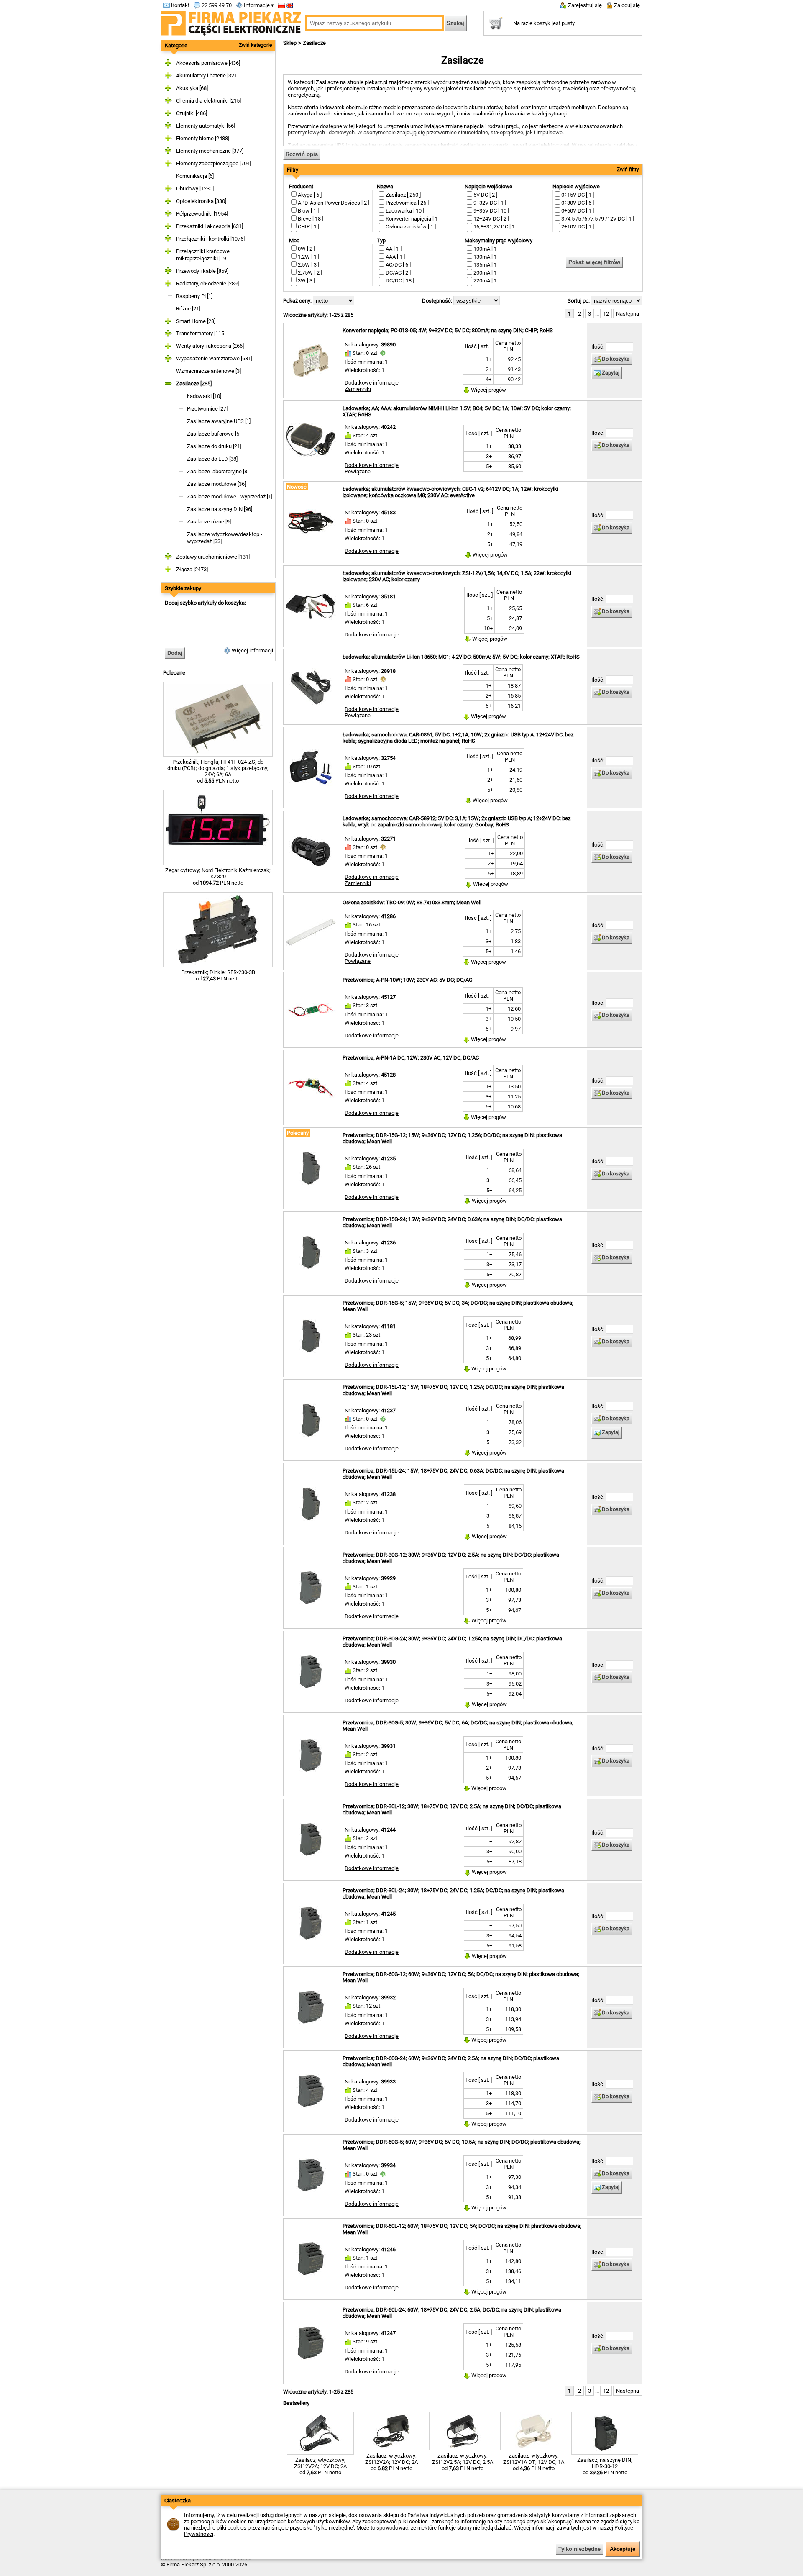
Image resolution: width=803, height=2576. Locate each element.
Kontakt (180, 5)
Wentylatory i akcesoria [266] (210, 346)
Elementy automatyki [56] (206, 126)
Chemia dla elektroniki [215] (208, 101)
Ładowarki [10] (204, 396)
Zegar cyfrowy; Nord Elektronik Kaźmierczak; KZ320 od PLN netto (218, 876)
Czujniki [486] (192, 113)
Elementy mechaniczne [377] (210, 151)
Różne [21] (188, 309)
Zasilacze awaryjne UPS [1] (219, 421)
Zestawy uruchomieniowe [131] (213, 557)
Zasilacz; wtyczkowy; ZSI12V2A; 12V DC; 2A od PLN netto (320, 2466)
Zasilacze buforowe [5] (214, 434)
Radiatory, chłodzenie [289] (207, 284)
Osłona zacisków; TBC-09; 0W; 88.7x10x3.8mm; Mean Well (412, 902)
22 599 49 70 (216, 5)
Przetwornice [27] (207, 409)
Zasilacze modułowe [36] (216, 484)
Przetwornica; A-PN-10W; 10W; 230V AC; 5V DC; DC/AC (407, 980)
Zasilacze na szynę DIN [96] (220, 509)
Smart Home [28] (196, 321)
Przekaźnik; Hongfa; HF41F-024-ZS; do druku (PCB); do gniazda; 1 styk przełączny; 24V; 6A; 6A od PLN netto (218, 771)
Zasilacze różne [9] (209, 522)
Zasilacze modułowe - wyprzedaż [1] (230, 496)
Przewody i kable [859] (202, 271)
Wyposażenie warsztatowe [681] (214, 358)
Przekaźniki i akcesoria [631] (210, 226)
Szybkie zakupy (183, 588)
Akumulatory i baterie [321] (207, 76)
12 (606, 314)
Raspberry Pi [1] (194, 296)
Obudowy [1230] (195, 189)
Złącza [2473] (192, 569)
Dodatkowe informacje (372, 383)
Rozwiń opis (302, 154)
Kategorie (176, 45)
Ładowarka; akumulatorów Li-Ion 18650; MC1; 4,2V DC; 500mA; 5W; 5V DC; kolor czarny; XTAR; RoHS (461, 657)
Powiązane (358, 471)
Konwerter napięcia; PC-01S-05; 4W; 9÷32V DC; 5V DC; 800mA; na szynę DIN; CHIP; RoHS (448, 330)
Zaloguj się (626, 5)
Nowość (297, 487)
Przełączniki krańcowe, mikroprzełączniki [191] (203, 255)
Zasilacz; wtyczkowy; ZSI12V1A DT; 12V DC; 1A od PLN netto (534, 2462)
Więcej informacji (252, 650)
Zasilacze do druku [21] (214, 446)
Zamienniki (358, 389)
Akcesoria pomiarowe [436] (208, 63)
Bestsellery (296, 2403)
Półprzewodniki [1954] (202, 214)
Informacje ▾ (258, 5)
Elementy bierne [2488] (203, 138)
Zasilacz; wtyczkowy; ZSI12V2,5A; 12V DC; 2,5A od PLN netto (463, 2462)
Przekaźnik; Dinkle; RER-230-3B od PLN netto (218, 975)
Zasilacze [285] (194, 384)
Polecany (298, 1133)
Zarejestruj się (584, 5)
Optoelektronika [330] (201, 201)
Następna (628, 314)
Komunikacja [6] (195, 176)
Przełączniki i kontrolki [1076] (210, 239)
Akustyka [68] (192, 88)
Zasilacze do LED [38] (212, 459)
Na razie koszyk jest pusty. (544, 23)
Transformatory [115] (201, 333)
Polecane (174, 673)
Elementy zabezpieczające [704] (214, 163)
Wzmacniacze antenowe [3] (208, 371)
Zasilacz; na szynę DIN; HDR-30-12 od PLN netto (605, 2466)
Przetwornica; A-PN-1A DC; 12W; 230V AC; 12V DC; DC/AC (411, 1058)
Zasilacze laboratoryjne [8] (218, 471)
